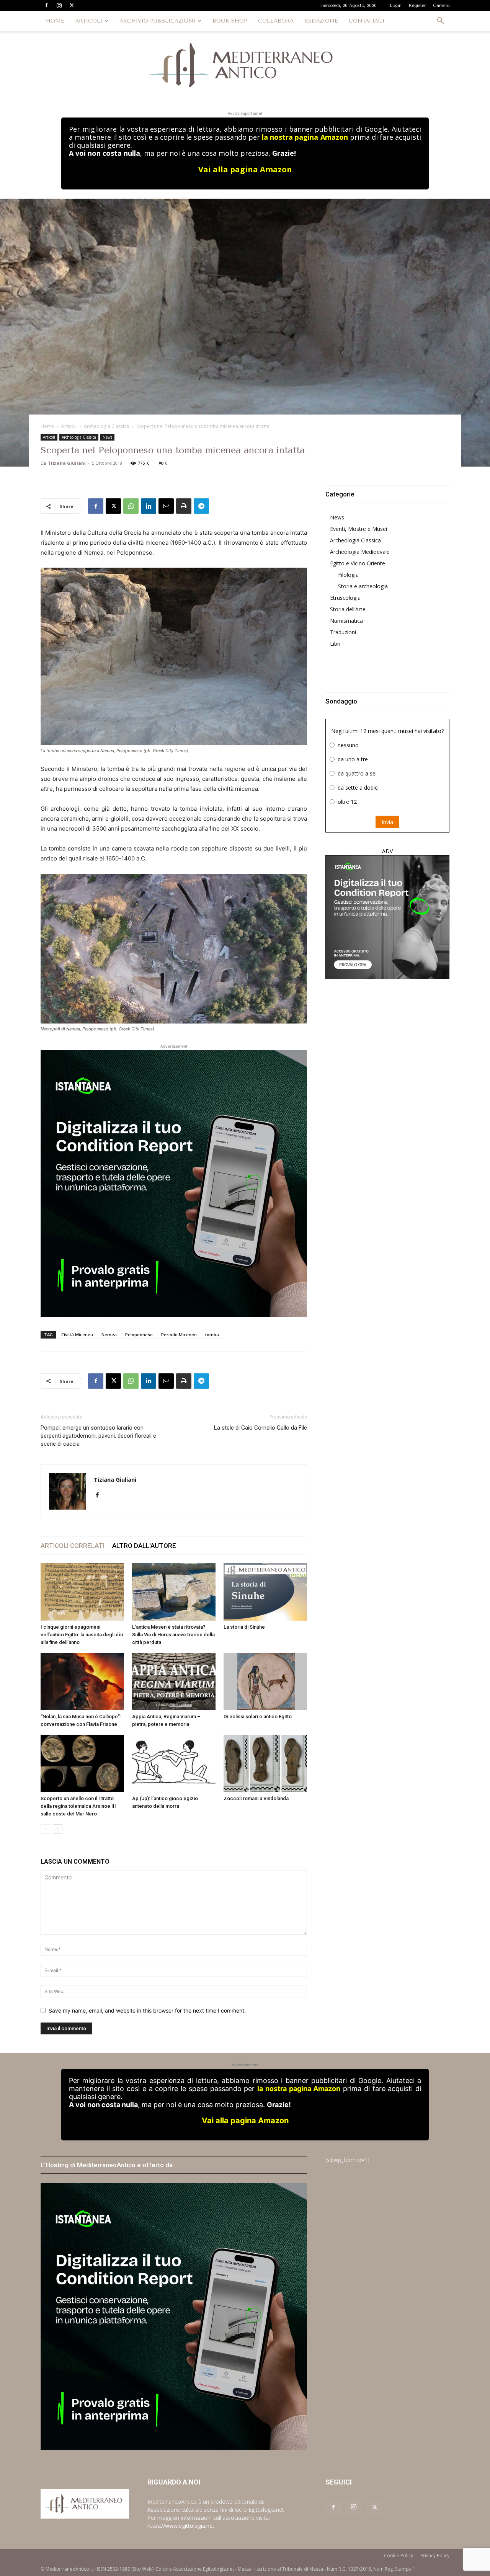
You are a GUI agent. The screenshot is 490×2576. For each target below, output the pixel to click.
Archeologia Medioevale (360, 552)
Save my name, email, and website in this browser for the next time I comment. (147, 2010)
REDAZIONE (321, 21)
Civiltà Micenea (77, 1335)
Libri (335, 644)
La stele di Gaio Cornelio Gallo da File (261, 1428)
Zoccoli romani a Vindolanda (256, 1798)
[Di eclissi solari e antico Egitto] (265, 1681)
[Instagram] (59, 5)
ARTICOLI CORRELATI (73, 1546)
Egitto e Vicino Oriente (358, 563)
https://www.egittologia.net (181, 2526)
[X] (72, 5)
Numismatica (346, 621)
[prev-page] (45, 1829)
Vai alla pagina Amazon (245, 169)
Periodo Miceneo (179, 1335)
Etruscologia (345, 598)
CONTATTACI (367, 21)
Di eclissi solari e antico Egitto (258, 1717)
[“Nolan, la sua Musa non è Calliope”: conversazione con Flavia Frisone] (82, 1681)
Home (47, 426)
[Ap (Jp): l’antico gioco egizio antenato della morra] (174, 1763)
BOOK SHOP (230, 21)
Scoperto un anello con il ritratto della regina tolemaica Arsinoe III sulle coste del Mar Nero (78, 1806)
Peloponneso (139, 1335)
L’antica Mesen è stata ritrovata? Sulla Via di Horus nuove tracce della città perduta (173, 1635)
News (107, 437)
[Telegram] (201, 506)
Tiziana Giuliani (67, 463)
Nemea (109, 1335)
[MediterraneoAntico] (245, 65)
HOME (55, 21)
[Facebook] (46, 5)
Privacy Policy (435, 2556)
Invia (387, 822)
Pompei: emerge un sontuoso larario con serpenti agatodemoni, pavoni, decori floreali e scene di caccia (98, 1436)
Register (417, 6)
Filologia (348, 575)
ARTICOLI (89, 21)
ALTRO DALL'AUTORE (144, 1546)
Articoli (69, 426)
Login (396, 6)
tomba (212, 1335)
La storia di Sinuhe (244, 1627)
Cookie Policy (399, 2556)
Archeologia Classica (106, 426)
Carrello (441, 6)
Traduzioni (343, 632)
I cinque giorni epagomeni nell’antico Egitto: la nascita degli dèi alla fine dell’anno (82, 1635)
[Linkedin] (149, 506)
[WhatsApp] (131, 506)
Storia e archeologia (363, 586)
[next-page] (58, 1829)
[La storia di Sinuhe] (265, 1592)
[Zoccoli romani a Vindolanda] (265, 1763)
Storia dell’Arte (348, 609)
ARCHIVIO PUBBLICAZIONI (157, 21)
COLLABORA (276, 21)
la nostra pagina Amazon (305, 137)
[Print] (184, 506)
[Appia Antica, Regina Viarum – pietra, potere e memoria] (174, 1681)
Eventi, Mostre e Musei (359, 529)
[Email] (166, 506)
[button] (440, 22)
